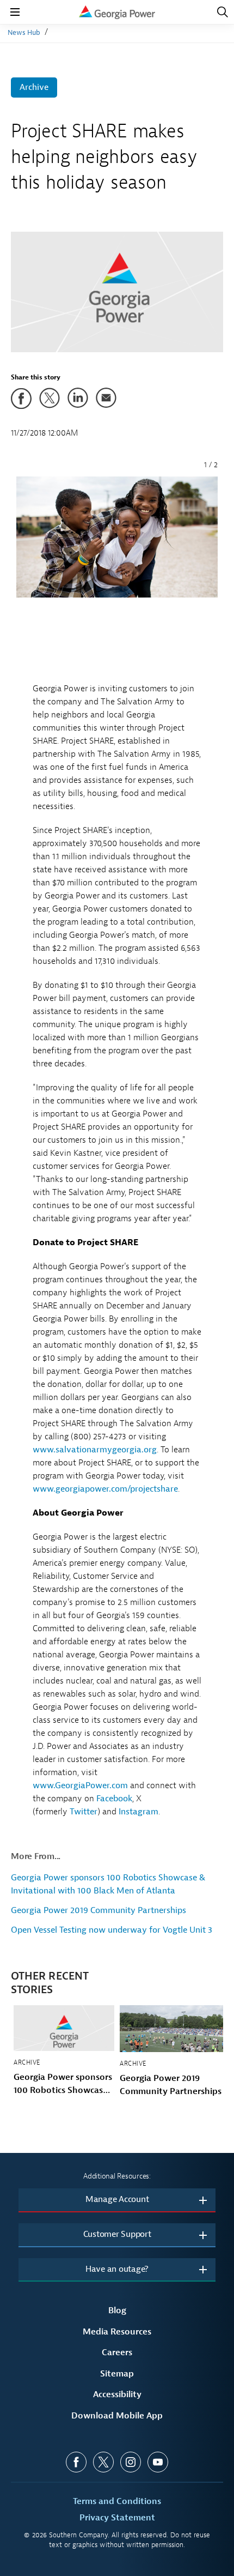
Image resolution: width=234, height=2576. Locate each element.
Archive (34, 87)
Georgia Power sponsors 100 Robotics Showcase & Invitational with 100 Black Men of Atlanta (63, 2084)
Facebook (114, 1799)
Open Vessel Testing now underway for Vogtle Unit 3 (112, 1930)
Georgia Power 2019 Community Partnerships (98, 1910)
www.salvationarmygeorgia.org (95, 1450)
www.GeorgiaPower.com (80, 1785)
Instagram (138, 1812)
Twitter (84, 1812)
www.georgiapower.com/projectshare (105, 1489)
